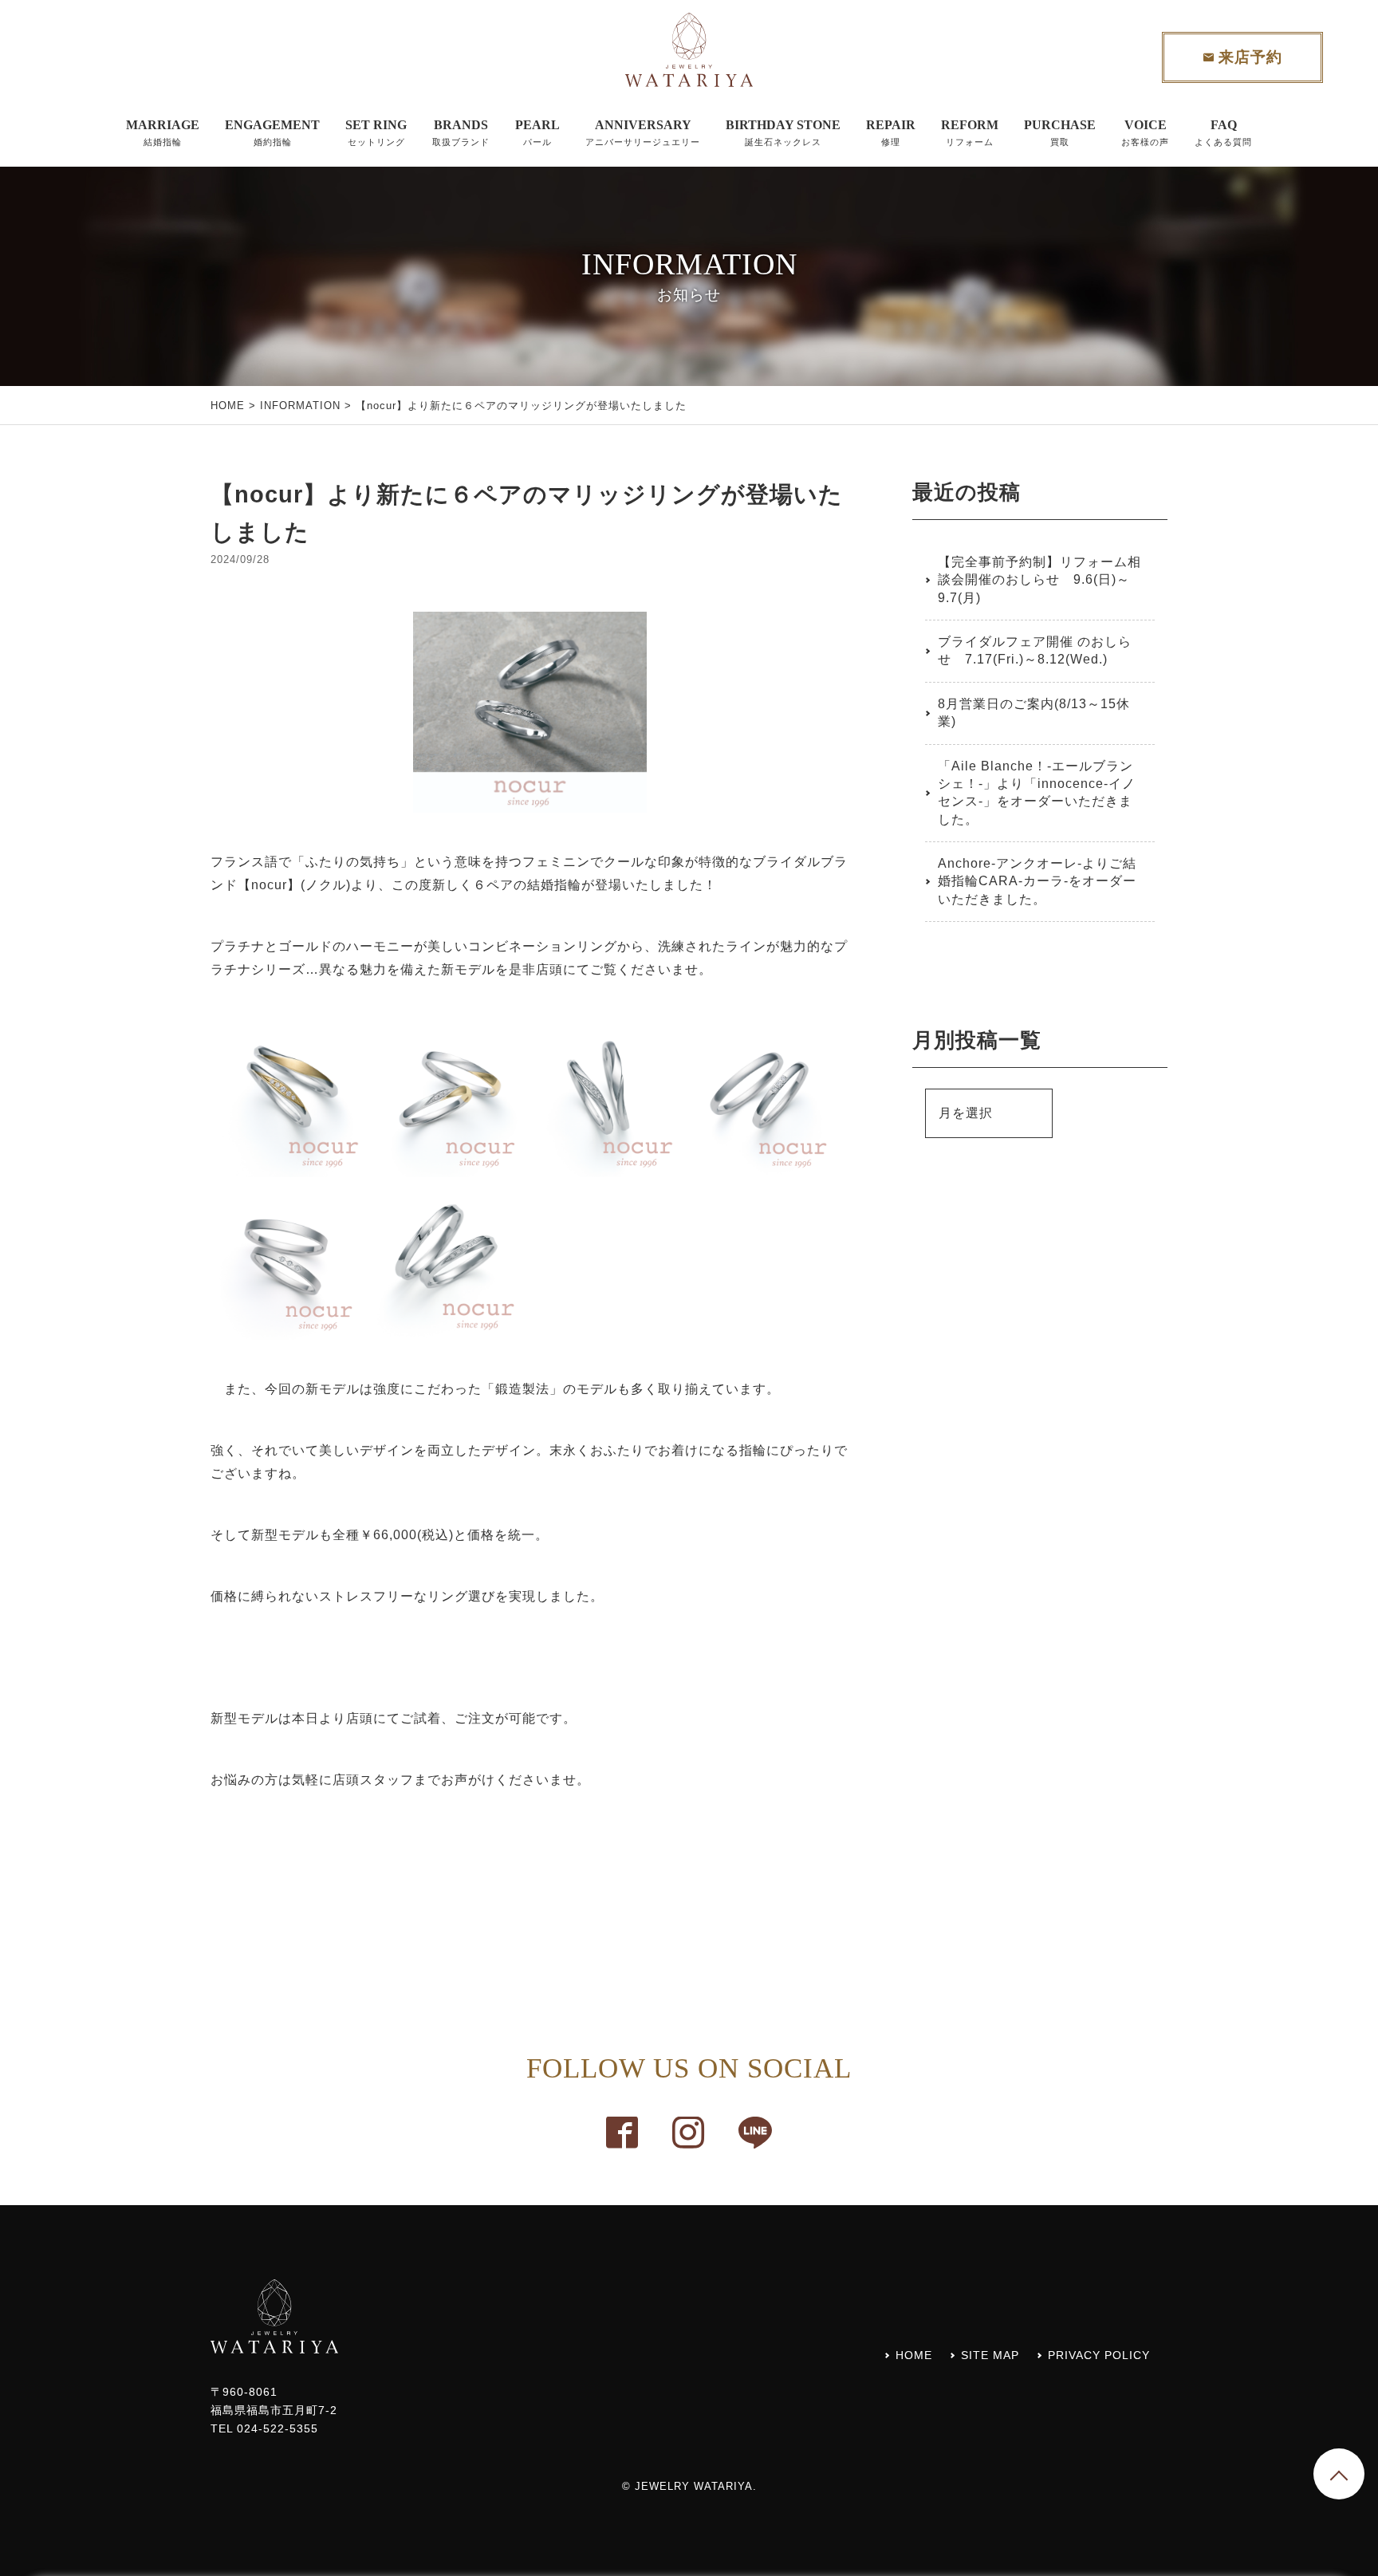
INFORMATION (300, 406)
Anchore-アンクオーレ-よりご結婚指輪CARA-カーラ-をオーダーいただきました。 (1037, 881)
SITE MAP (990, 2355)
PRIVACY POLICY (1099, 2355)
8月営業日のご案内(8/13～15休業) (1034, 713)
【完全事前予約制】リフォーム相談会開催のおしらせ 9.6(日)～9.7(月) (1039, 580)
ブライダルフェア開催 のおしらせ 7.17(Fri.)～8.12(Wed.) (1035, 650)
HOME (228, 406)
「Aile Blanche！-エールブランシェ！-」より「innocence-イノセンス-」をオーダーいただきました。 (1037, 793)
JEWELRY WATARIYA (694, 2486)
